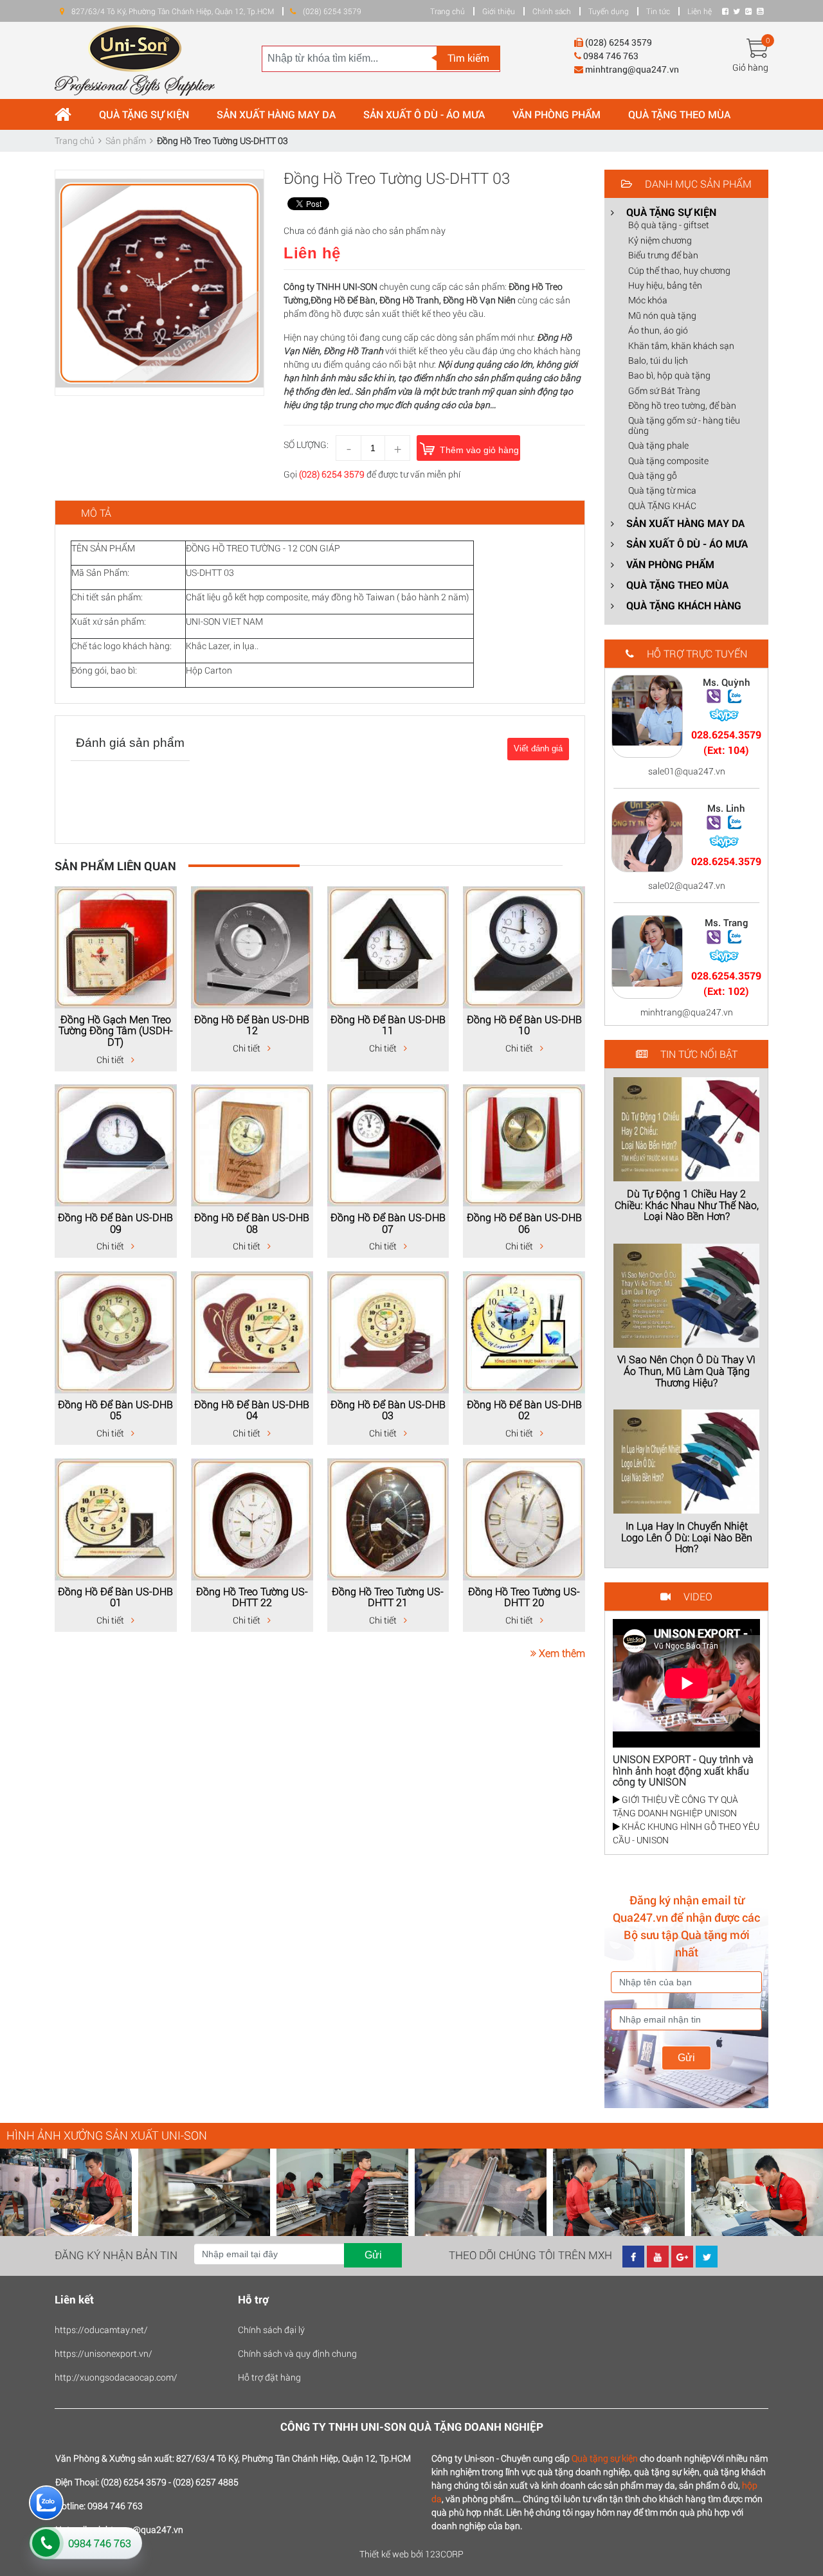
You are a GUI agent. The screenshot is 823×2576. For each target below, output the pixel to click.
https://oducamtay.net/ (101, 2330)
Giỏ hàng (750, 67)
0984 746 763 (100, 2543)
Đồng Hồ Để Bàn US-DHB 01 (115, 1597)
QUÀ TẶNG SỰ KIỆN (144, 114)
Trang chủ (448, 11)
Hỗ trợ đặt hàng (269, 2377)
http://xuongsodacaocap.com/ (116, 2377)
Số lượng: (306, 444)
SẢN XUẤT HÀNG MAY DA (276, 114)
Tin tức (658, 11)
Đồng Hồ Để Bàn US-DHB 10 (524, 1025)
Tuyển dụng (609, 11)
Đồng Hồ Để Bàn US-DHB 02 (524, 1410)
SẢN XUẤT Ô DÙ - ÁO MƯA (424, 114)
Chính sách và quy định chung (297, 2353)
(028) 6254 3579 (332, 474)
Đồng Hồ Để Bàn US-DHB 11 (388, 1025)
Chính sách (552, 11)
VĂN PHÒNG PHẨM (556, 114)
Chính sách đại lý (271, 2330)
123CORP (444, 2554)
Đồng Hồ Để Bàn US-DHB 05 (115, 1410)
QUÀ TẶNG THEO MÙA (679, 114)
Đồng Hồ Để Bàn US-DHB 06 (524, 1223)
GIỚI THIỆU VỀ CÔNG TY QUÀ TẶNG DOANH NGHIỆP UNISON (675, 1806)
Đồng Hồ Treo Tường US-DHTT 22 (252, 1597)
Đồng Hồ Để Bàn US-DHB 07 (388, 1223)
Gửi (686, 2058)
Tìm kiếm (468, 58)
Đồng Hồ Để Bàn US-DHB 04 (252, 1410)
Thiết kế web (384, 2554)
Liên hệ (700, 11)
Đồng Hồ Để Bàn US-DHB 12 (252, 1025)
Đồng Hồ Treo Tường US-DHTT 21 (388, 1597)
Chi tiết (111, 1060)
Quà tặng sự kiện (605, 2458)
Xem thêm (561, 1653)
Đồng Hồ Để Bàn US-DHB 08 (252, 1223)
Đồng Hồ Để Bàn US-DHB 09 (115, 1223)
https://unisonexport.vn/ (104, 2353)
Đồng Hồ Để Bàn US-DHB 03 (388, 1410)
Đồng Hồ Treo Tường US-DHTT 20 (524, 1597)
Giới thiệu (499, 11)
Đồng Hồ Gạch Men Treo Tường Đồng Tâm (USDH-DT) (116, 1030)
